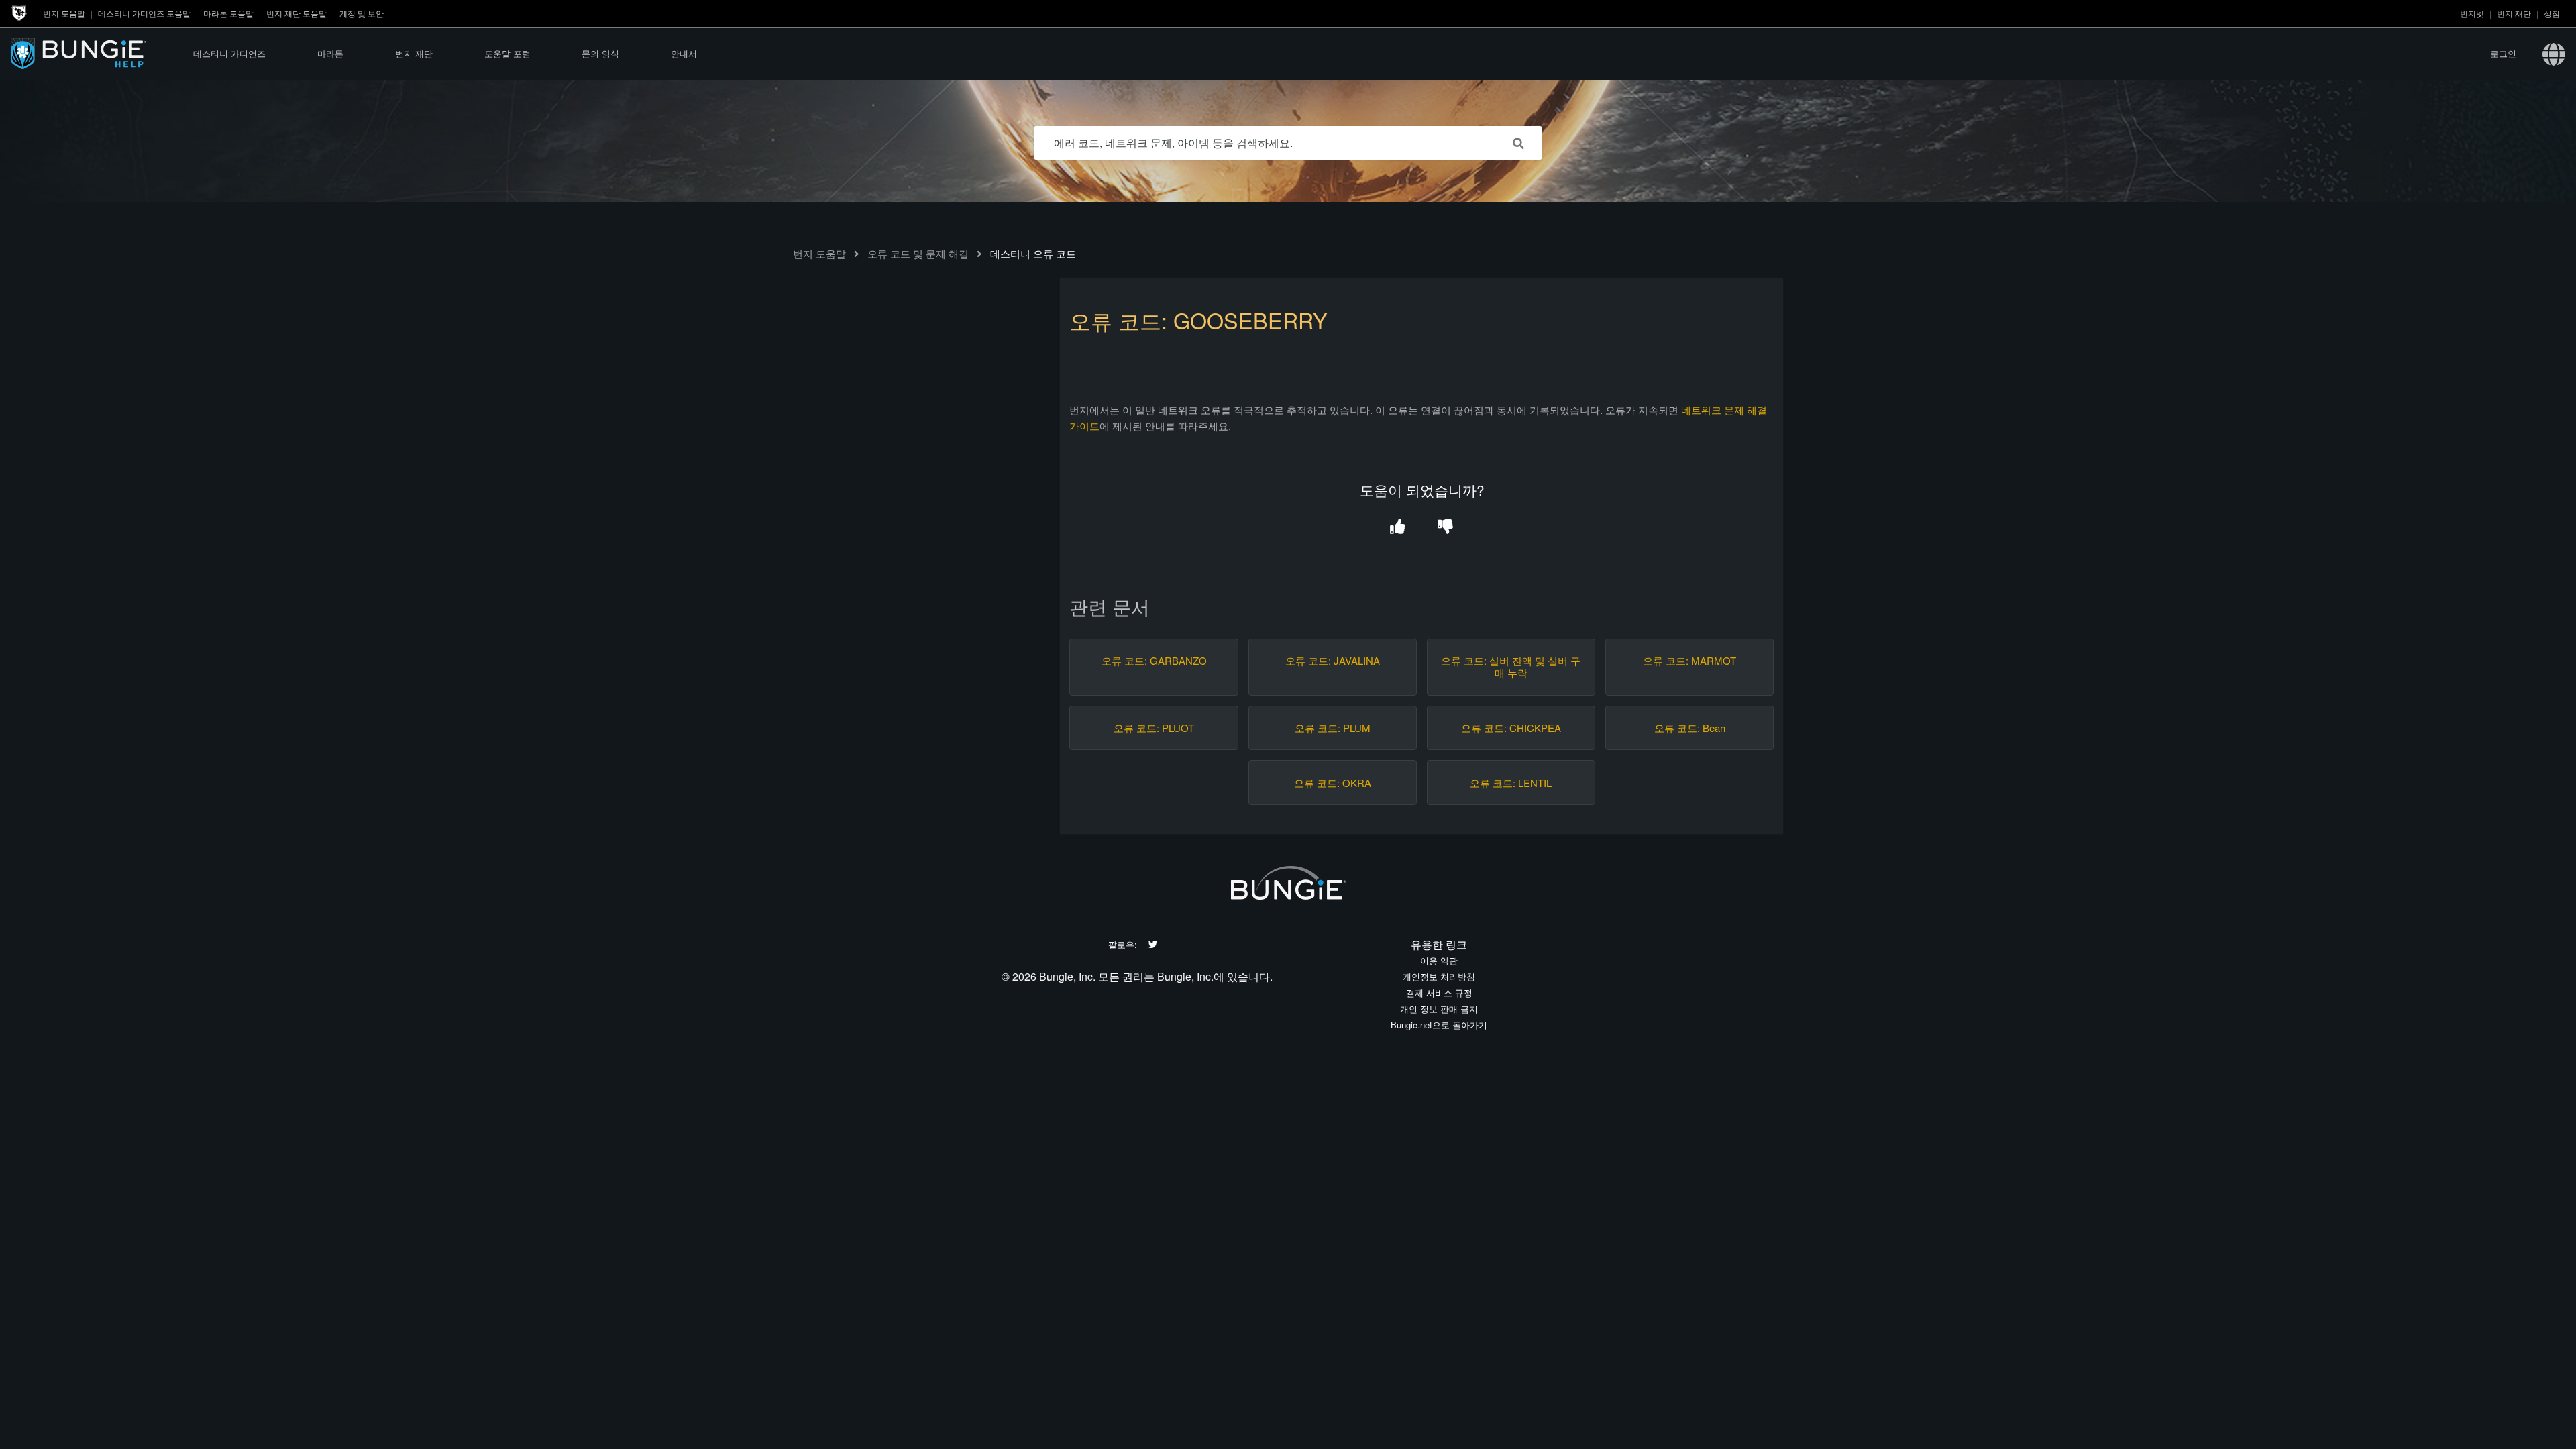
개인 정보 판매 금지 (1439, 1009)
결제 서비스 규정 (1439, 992)
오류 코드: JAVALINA (1333, 661)
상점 (2552, 13)
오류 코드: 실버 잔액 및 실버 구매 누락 (1511, 667)
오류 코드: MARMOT (1689, 661)
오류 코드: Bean (1690, 728)
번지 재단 (2514, 13)
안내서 (684, 53)
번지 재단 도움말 (297, 13)
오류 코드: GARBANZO (1154, 661)
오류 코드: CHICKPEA (1511, 728)
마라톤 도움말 (228, 13)
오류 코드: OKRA (1333, 783)
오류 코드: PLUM (1333, 728)
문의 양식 (600, 53)
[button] (1398, 528)
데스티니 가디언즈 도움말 (144, 13)
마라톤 (330, 53)
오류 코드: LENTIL (1511, 783)
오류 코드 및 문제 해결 (918, 253)
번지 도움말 (64, 13)
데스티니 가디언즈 (229, 53)
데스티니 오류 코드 (1033, 253)
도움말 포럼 (507, 53)
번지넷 (2472, 13)
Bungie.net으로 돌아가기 (1439, 1025)
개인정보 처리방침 (1439, 976)
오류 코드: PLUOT (1154, 728)
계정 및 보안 (362, 13)
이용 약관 (1439, 960)
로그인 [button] (2503, 53)
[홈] (89, 53)
